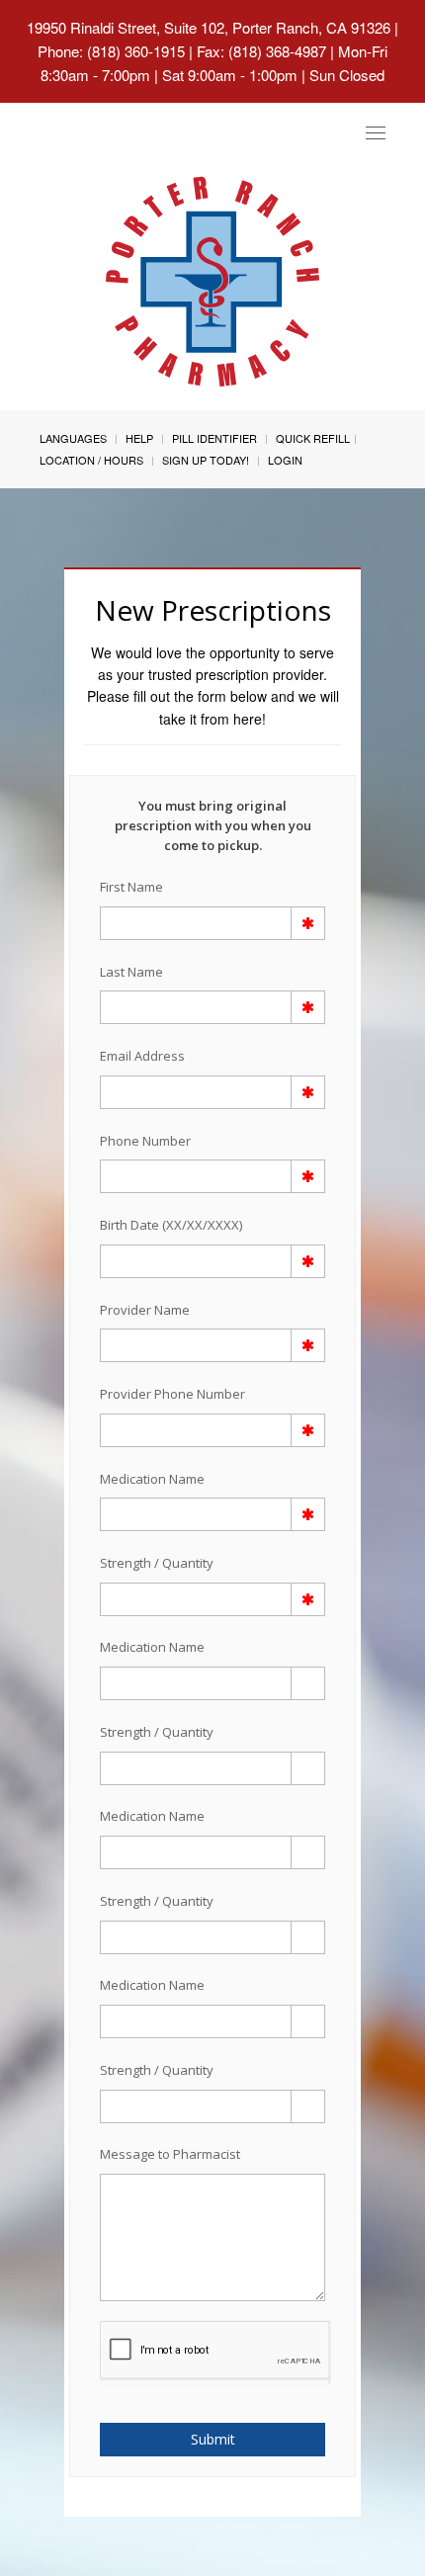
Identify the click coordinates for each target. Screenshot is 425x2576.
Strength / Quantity (157, 1563)
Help (139, 438)
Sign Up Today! (206, 460)
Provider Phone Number (172, 1394)
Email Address (142, 1056)
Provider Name (145, 1310)
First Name (131, 887)
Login (285, 460)
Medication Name (152, 1479)
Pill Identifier (214, 438)
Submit (213, 2439)
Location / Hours (91, 460)
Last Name (131, 972)
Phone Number (145, 1141)
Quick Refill (313, 438)
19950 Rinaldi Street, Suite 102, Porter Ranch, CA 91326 (209, 27)
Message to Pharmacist (170, 2154)
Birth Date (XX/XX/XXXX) (171, 1225)
